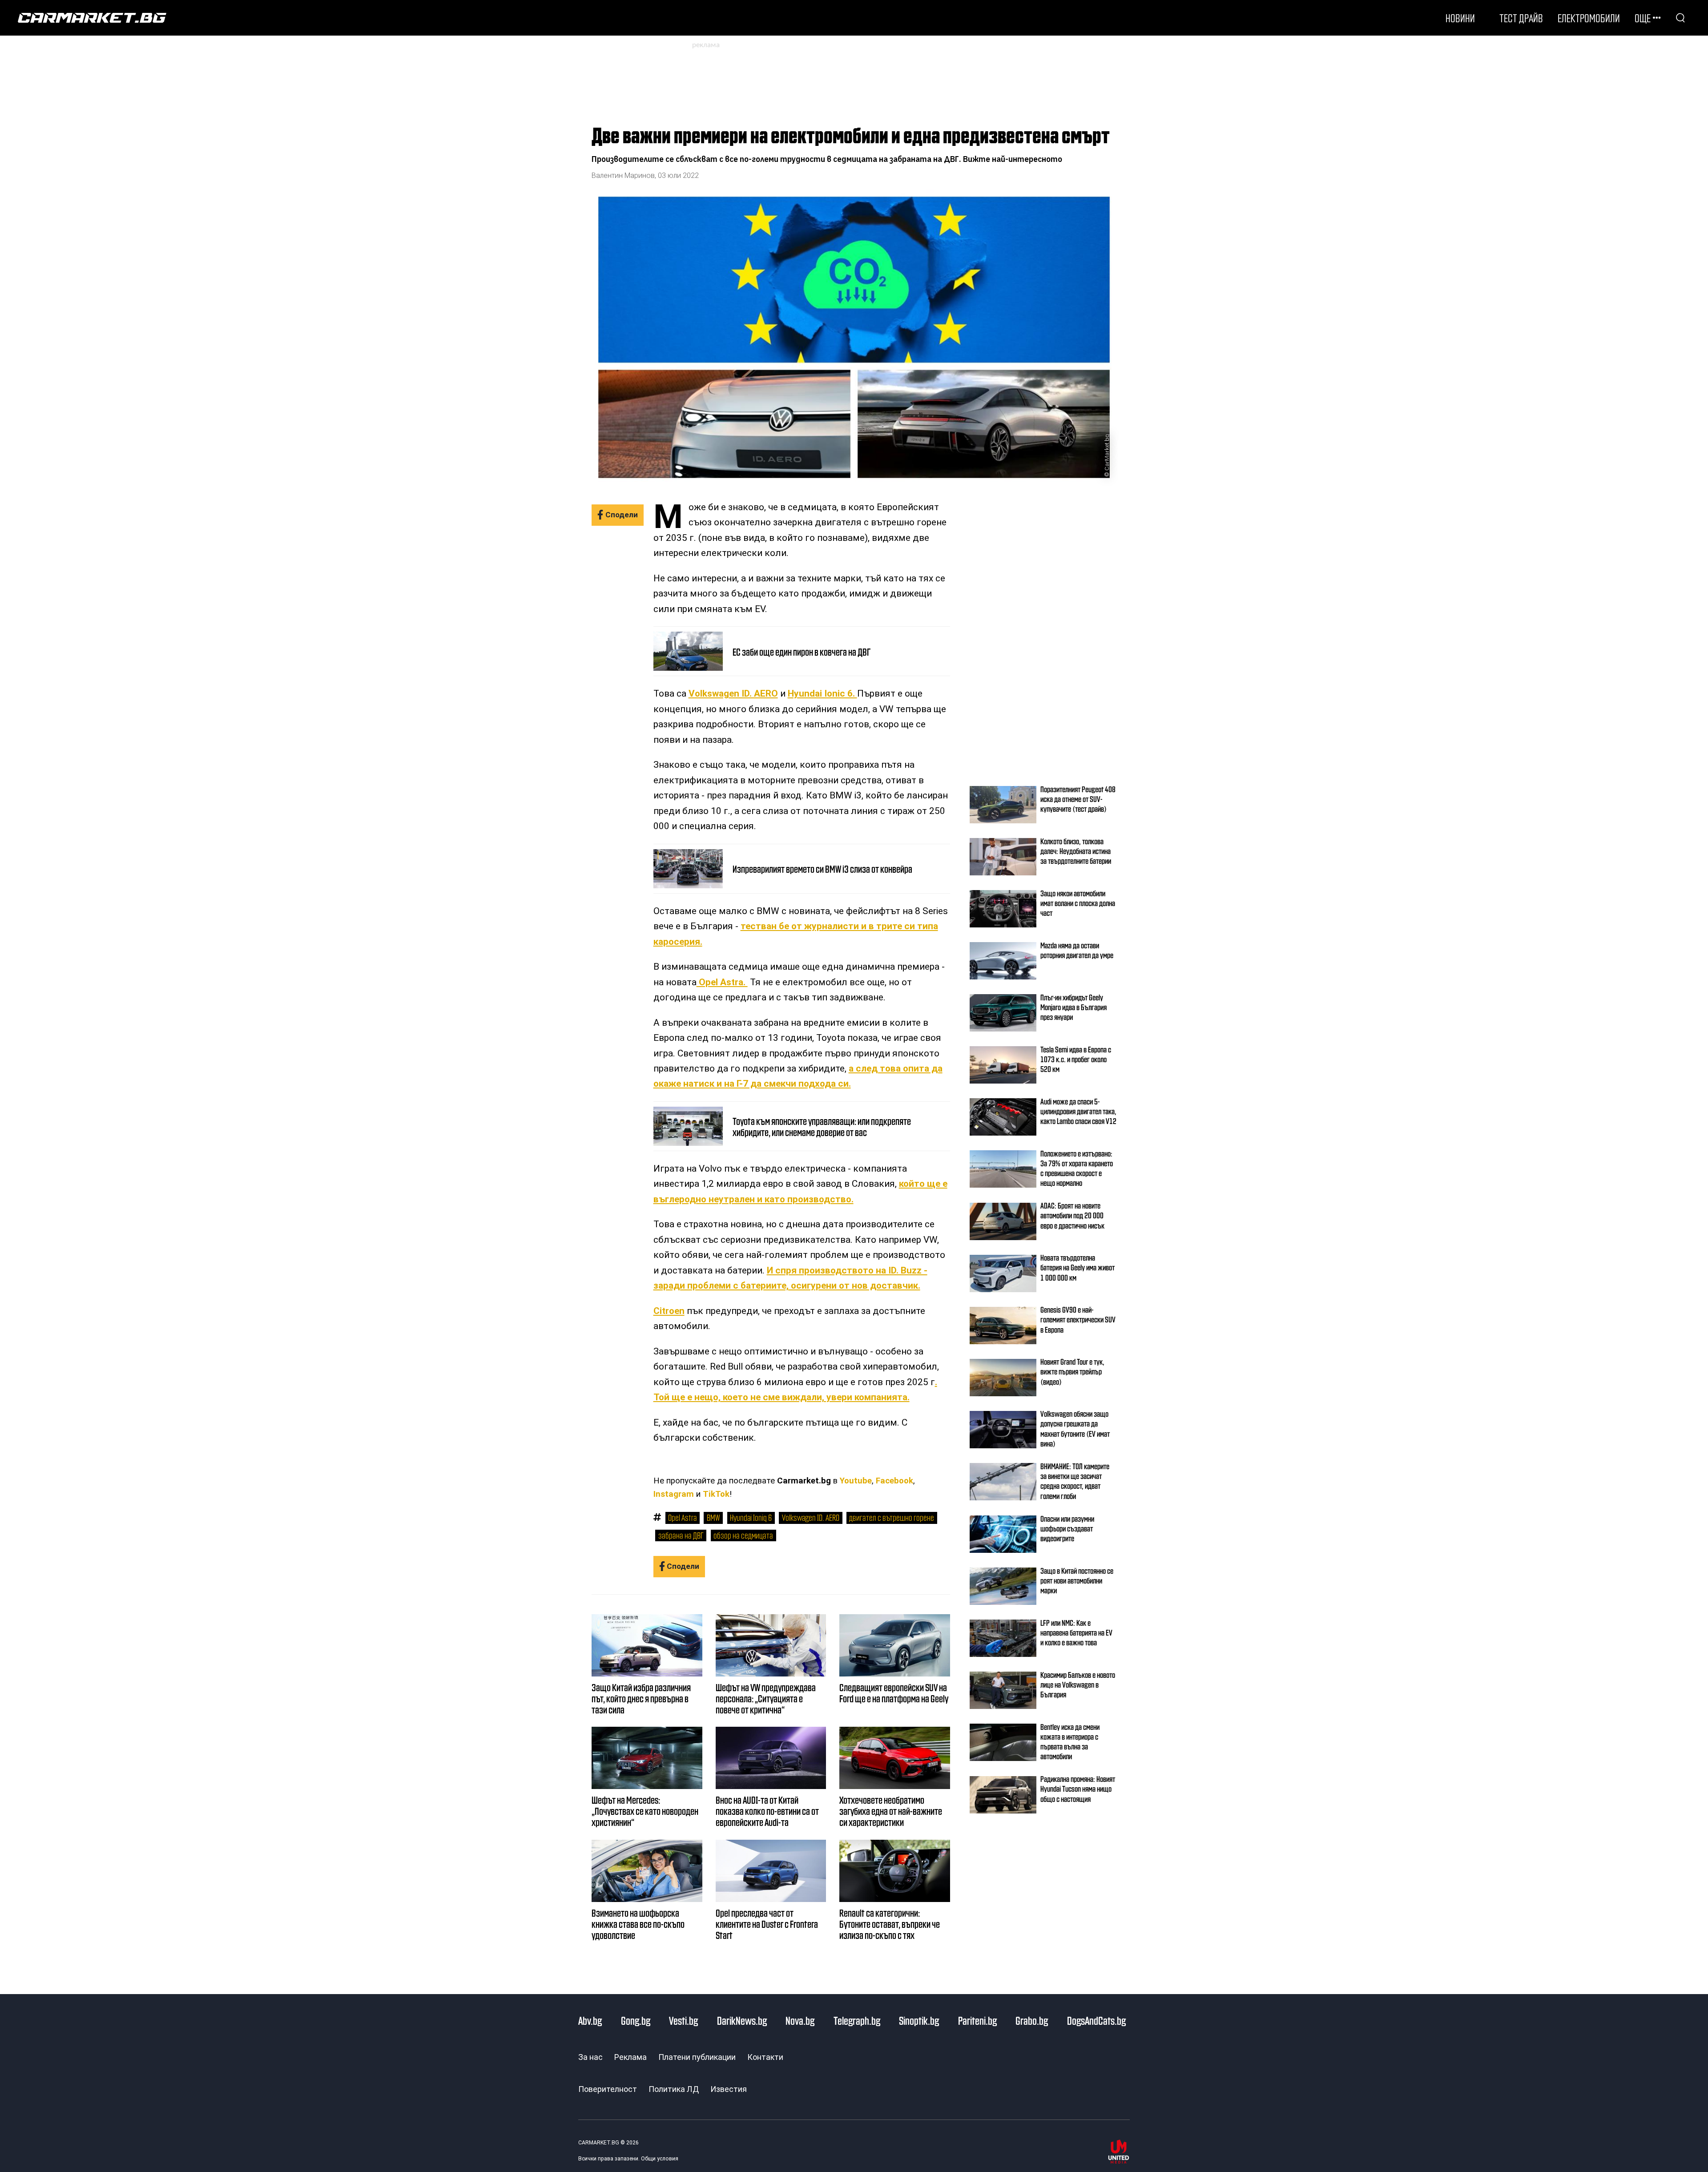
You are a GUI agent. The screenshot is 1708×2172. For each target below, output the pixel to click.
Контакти (765, 2057)
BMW (713, 1517)
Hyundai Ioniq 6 (751, 1517)
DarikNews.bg (742, 2020)
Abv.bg (590, 2020)
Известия (729, 2089)
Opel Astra (682, 1517)
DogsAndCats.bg (1096, 2020)
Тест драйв (1521, 18)
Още (1643, 18)
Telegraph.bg (857, 2020)
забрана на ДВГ (681, 1535)
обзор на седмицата (743, 1535)
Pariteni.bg (977, 2020)
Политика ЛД (674, 2089)
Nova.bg (800, 2020)
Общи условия (660, 2159)
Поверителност (608, 2089)
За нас (590, 2057)
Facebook (894, 1481)
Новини (1460, 18)
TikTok (716, 1494)
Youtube (856, 1481)
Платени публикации (697, 2057)
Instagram (674, 1494)
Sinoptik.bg (919, 2020)
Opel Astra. (722, 982)
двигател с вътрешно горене (892, 1517)
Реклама (630, 2057)
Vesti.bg (683, 2020)
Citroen (669, 1311)
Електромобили (1589, 18)
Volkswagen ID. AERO (733, 693)
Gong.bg (636, 2020)
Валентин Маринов (623, 175)
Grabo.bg (1032, 2020)
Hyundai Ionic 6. (822, 693)
